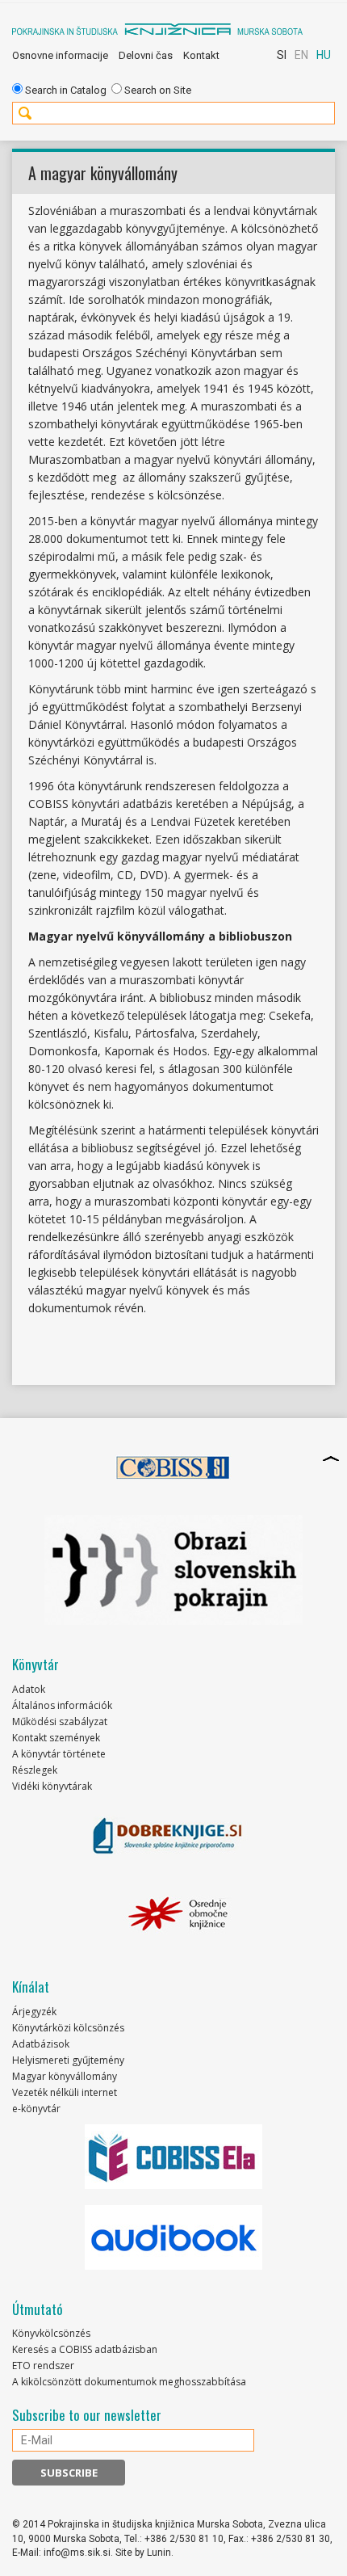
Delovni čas (146, 55)
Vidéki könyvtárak (52, 1786)
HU (324, 55)
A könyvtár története (59, 1754)
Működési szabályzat (60, 1722)
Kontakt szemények (56, 1738)
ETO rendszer (43, 2366)
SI (282, 55)
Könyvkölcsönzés (51, 2333)
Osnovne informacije (60, 55)
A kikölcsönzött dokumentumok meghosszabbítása (129, 2382)
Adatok (29, 1689)
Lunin (159, 2553)
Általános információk (62, 1705)
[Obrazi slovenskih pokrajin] (173, 1570)
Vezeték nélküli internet (65, 2092)
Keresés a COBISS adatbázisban (85, 2349)
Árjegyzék (34, 2012)
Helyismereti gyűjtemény (68, 2060)
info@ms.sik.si (77, 2553)
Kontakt (201, 55)
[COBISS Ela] (173, 2157)
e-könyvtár (36, 2109)
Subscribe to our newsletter (87, 2415)
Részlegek (35, 1770)
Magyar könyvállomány (65, 2076)
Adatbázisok (41, 2044)
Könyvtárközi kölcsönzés (68, 2028)
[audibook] (173, 2237)
